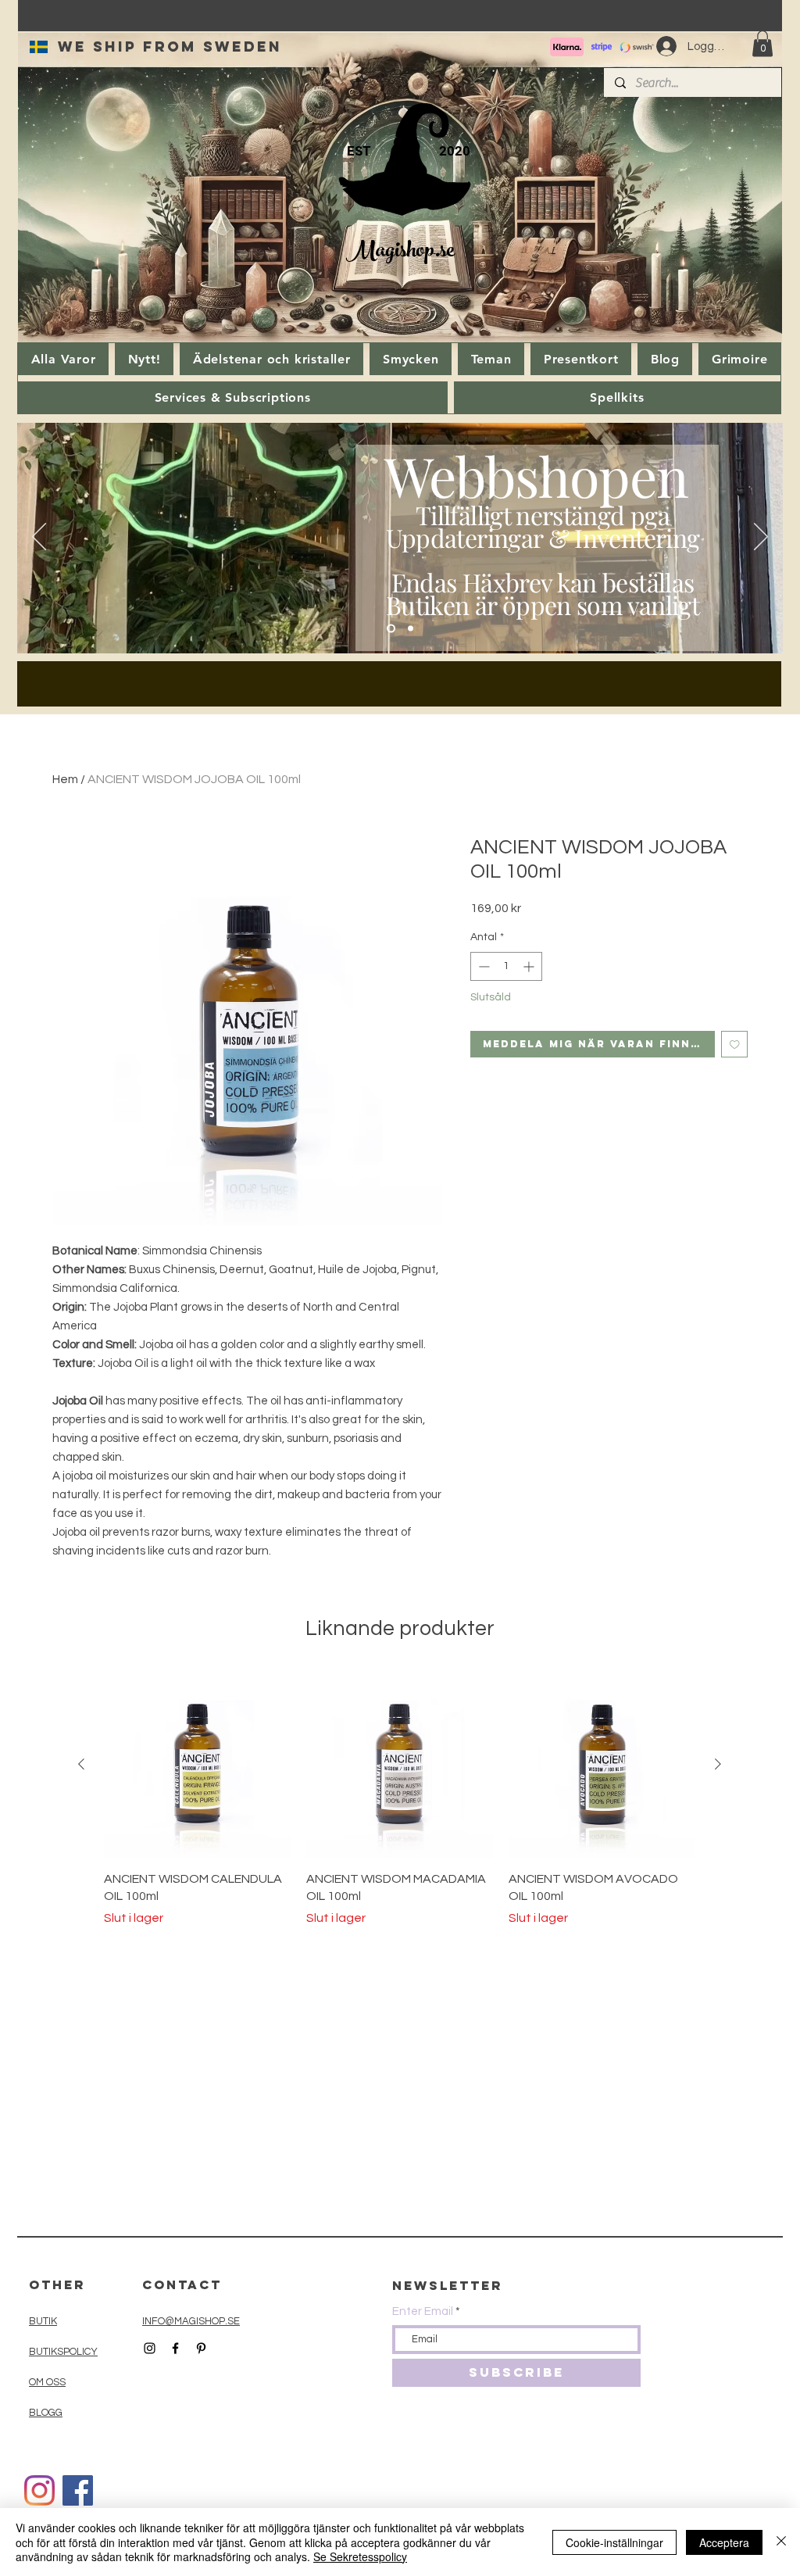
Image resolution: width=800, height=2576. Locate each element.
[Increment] (530, 966)
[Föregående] (39, 538)
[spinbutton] (506, 966)
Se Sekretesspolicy (360, 2556)
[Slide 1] (391, 629)
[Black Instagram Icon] (150, 2348)
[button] (762, 43)
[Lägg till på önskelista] (735, 1045)
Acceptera (724, 2542)
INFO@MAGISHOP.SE (191, 2321)
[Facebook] (78, 2490)
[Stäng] (781, 2542)
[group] (400, 1799)
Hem (65, 779)
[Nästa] (761, 538)
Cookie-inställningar (614, 2542)
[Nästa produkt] (718, 1764)
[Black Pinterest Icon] (201, 2348)
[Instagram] (39, 2490)
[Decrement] (482, 966)
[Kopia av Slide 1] (411, 629)
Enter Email (423, 2311)
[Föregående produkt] (81, 1764)
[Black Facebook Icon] (175, 2348)
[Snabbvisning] (197, 1764)
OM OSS (47, 2382)
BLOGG (46, 2413)
